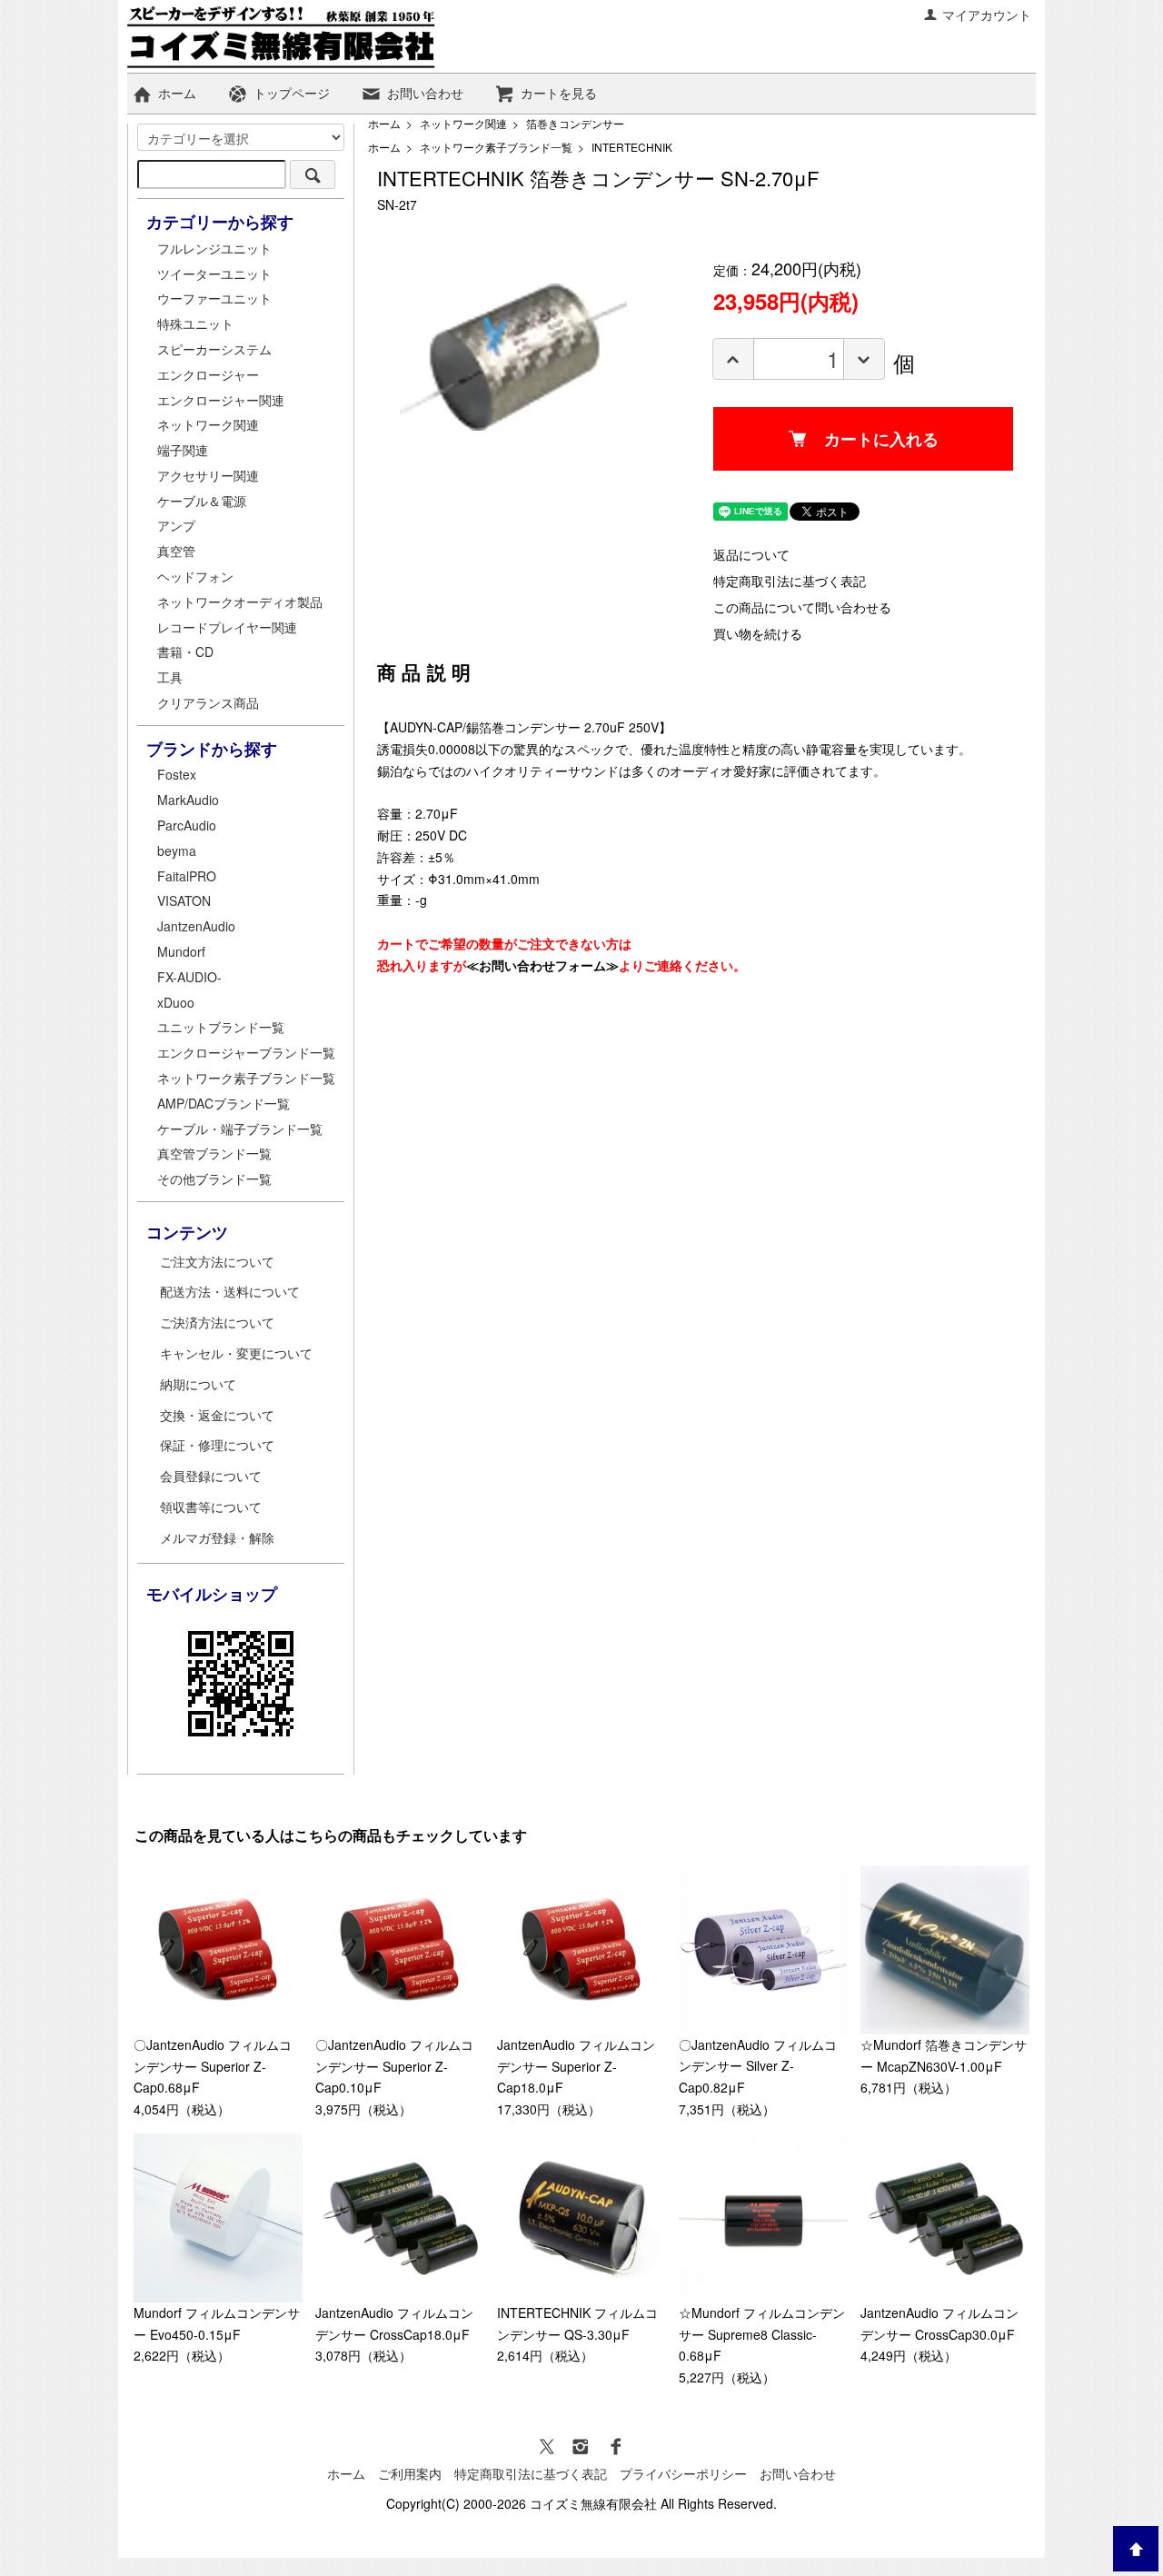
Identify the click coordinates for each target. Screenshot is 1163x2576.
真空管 (176, 551)
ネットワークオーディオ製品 (240, 602)
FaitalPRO (187, 876)
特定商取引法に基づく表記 (790, 581)
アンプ (176, 525)
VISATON (184, 900)
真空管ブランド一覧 (214, 1153)
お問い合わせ (425, 93)
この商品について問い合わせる (802, 607)
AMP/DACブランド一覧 (224, 1103)
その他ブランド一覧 (214, 1179)
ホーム (177, 93)
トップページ (292, 93)
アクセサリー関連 (208, 475)
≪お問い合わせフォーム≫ (542, 965)
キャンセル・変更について (236, 1353)
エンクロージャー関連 (221, 400)
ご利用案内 (410, 2473)
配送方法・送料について (230, 1291)
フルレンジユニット (214, 248)
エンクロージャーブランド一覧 (246, 1052)
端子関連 (183, 450)
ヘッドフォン (195, 576)
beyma (177, 850)
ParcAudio (187, 825)
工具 (170, 677)
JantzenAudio (196, 926)
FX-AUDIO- (189, 977)
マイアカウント (987, 15)
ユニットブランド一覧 (221, 1027)
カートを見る (559, 93)
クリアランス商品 (208, 702)
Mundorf (181, 951)
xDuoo (176, 1002)
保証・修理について (217, 1445)
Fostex (177, 774)
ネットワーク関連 (463, 123)
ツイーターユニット (214, 274)
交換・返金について (217, 1415)
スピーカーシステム (214, 349)
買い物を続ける (758, 633)
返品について (751, 554)
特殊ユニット (195, 323)
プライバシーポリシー (683, 2473)
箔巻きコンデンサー (575, 123)
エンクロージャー (208, 374)
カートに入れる (881, 439)
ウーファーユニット (214, 298)
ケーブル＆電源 (202, 501)
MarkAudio (188, 800)
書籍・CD (185, 651)
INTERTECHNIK (632, 147)
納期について (198, 1384)
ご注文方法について (217, 1261)
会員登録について (211, 1476)
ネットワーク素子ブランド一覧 (496, 147)
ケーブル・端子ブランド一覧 (240, 1129)
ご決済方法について (217, 1322)
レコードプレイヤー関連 (227, 627)
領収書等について (211, 1507)
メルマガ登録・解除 (217, 1537)
